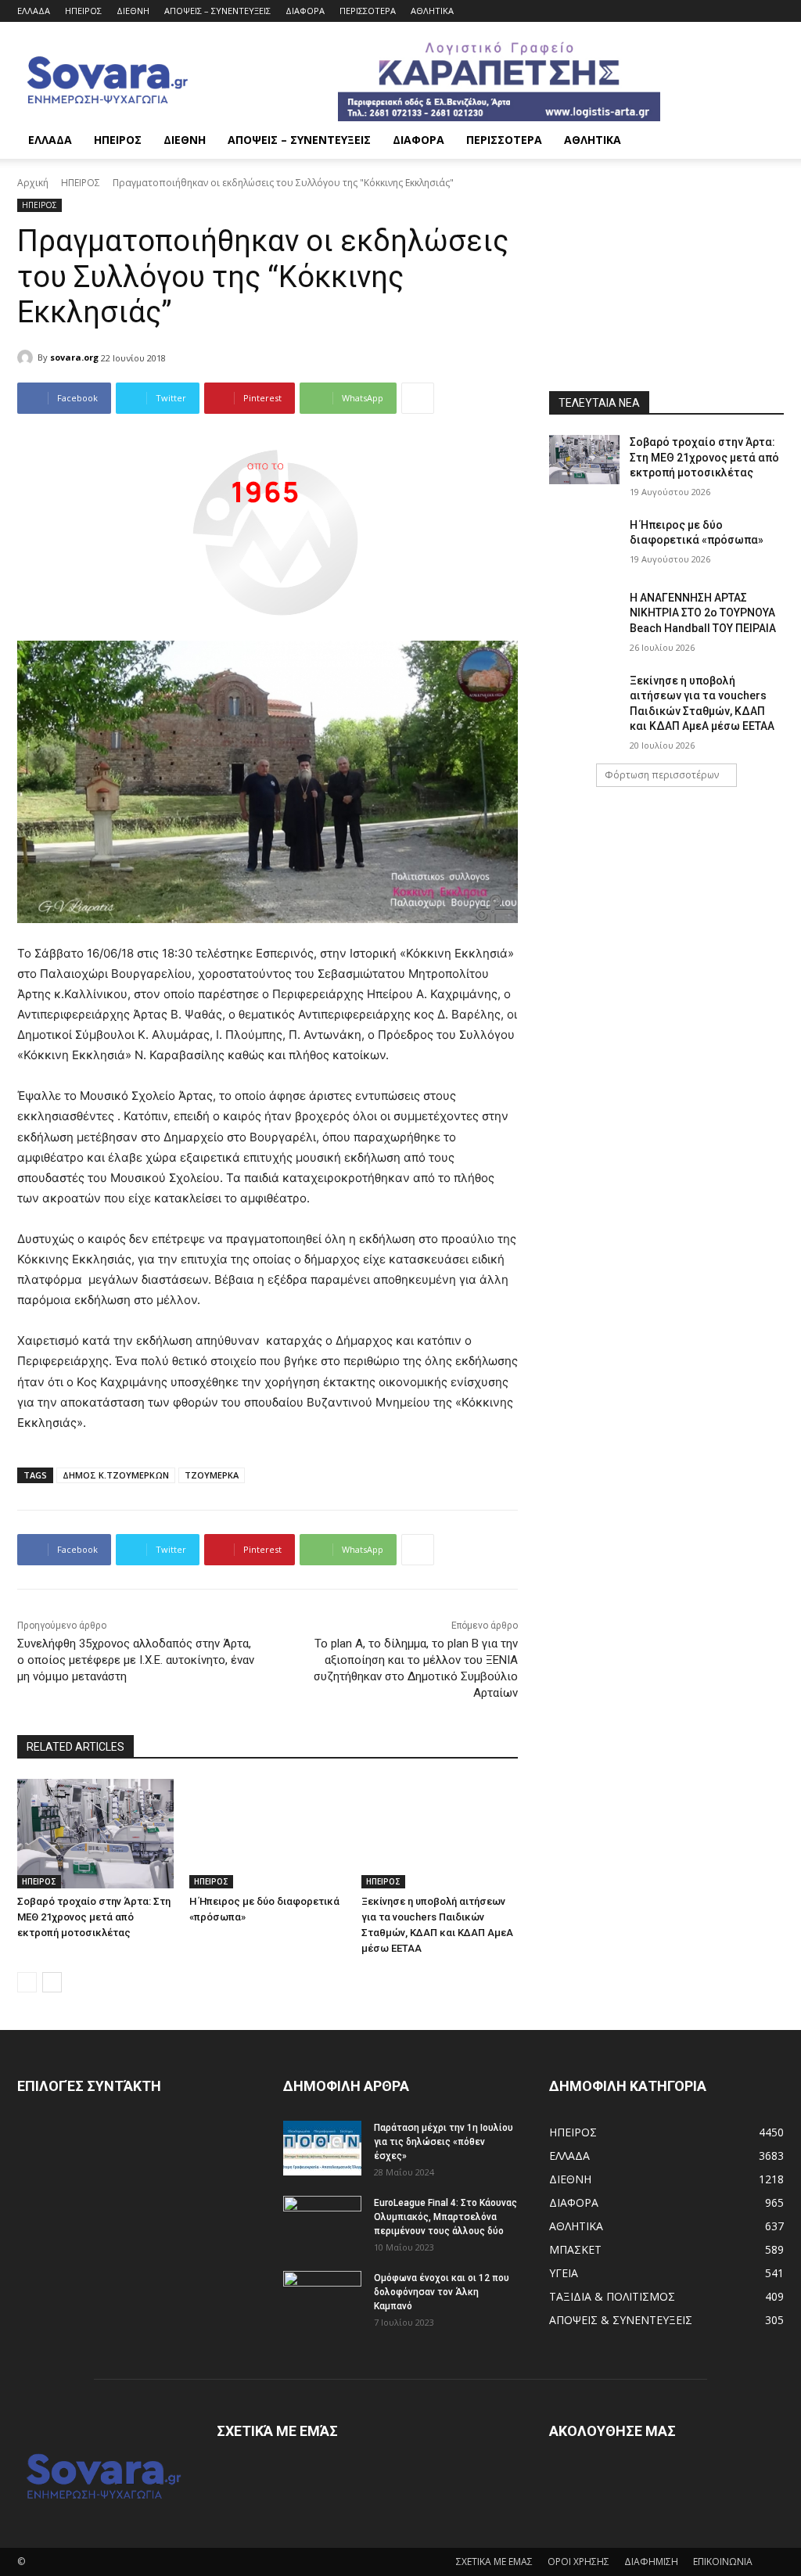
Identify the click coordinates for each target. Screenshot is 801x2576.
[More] (418, 398)
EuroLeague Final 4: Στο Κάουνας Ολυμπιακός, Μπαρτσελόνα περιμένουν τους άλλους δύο (445, 2217)
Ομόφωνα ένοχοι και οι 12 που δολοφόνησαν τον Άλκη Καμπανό (442, 2292)
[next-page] (52, 1982)
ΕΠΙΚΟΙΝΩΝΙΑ (723, 2562)
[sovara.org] (27, 357)
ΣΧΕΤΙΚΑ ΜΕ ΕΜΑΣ (494, 2562)
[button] (765, 141)
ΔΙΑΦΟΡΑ (305, 11)
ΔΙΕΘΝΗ (133, 11)
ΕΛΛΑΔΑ (34, 11)
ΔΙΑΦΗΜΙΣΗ (651, 2562)
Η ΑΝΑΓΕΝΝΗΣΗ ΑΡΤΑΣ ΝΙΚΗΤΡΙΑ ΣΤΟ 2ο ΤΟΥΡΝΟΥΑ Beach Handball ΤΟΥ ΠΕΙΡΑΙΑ (703, 613)
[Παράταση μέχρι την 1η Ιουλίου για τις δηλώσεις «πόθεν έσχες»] (322, 2148)
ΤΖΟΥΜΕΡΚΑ (212, 1475)
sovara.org (74, 357)
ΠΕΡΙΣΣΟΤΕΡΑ (368, 11)
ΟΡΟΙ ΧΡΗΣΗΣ (578, 2562)
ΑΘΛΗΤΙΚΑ (432, 11)
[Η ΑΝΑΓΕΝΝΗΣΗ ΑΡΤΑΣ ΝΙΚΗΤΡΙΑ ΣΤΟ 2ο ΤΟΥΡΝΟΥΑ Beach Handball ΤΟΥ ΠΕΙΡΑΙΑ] (584, 615)
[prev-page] (27, 1982)
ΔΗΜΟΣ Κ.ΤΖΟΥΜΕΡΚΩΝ (116, 1475)
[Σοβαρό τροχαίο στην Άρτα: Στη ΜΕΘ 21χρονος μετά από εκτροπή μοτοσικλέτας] (95, 1834)
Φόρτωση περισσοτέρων (662, 775)
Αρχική (33, 183)
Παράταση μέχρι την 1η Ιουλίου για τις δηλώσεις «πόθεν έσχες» (444, 2142)
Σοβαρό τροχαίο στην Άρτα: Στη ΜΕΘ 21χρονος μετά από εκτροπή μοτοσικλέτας (94, 1917)
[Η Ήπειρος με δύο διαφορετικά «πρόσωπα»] (268, 1834)
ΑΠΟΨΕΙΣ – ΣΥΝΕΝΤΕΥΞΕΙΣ (217, 11)
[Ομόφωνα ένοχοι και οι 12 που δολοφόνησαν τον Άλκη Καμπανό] (322, 2298)
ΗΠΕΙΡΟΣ (83, 11)
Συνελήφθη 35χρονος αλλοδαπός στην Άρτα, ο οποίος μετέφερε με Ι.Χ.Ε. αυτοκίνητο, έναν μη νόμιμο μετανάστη (136, 1660)
